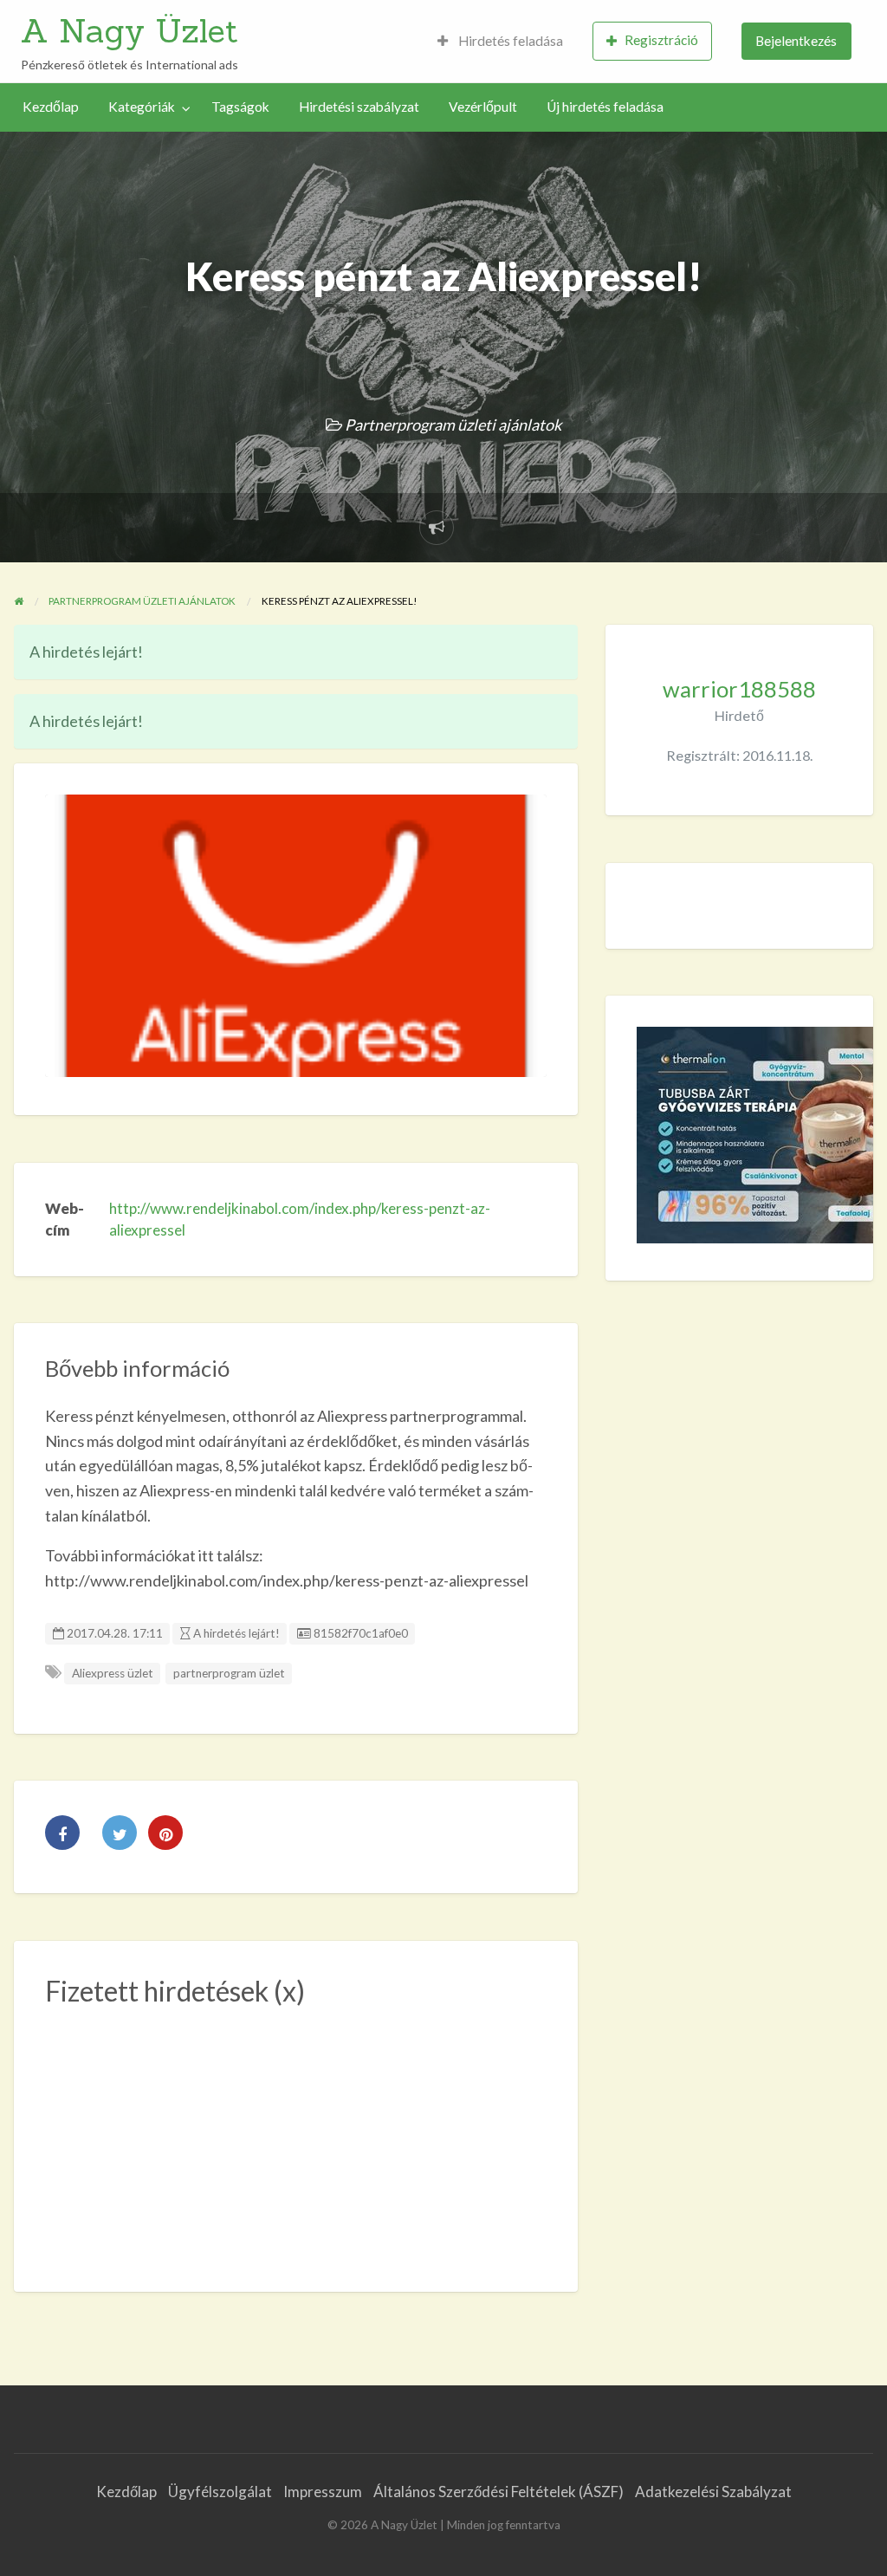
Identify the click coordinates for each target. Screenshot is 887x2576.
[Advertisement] (296, 2139)
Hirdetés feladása (509, 41)
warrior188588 (739, 689)
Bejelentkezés (796, 41)
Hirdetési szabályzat (359, 107)
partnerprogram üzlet (229, 1673)
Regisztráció (661, 40)
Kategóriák (142, 107)
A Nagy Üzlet (129, 30)
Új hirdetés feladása (605, 107)
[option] (296, 935)
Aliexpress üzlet (113, 1673)
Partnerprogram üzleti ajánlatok (453, 425)
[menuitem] (500, 41)
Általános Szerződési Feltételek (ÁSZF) (499, 2492)
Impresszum (323, 2492)
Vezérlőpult (483, 107)
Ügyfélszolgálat (220, 2492)
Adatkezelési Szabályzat (713, 2492)
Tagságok (240, 107)
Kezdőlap (51, 107)
